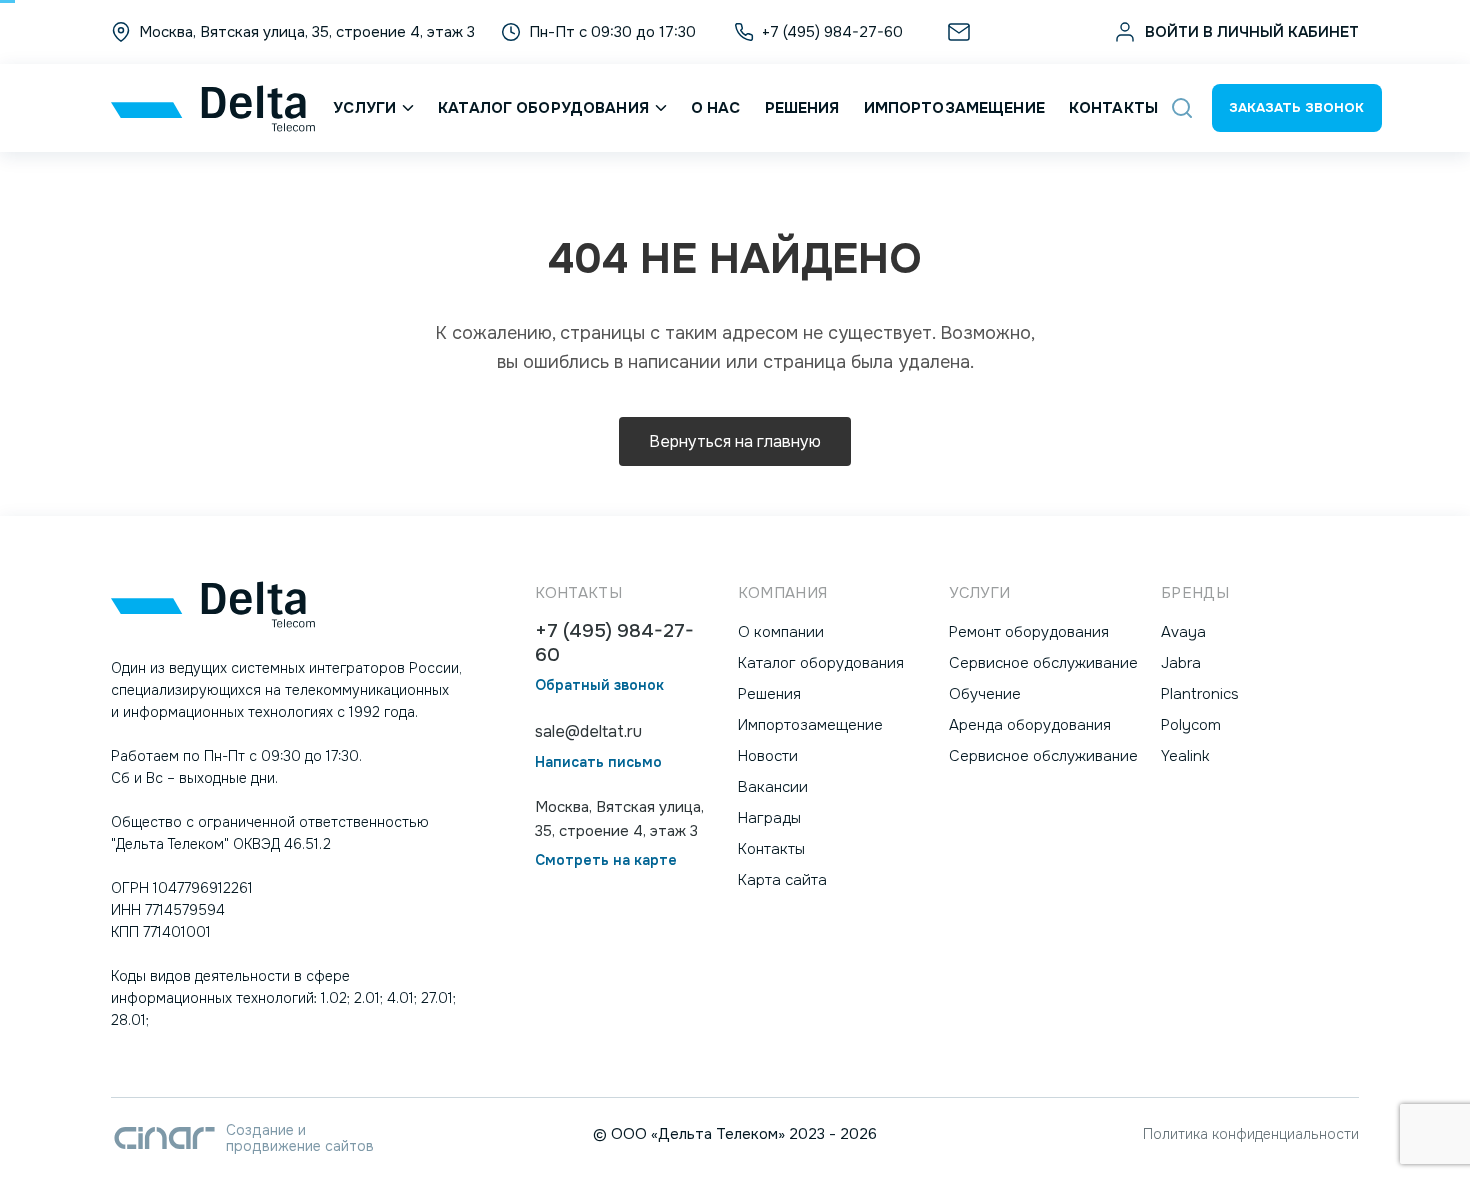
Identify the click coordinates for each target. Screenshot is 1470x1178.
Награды (769, 818)
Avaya (1183, 632)
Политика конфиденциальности (1251, 1134)
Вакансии (773, 787)
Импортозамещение (954, 108)
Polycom (1191, 725)
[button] (1182, 108)
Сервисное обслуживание (1043, 663)
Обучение (985, 694)
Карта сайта (782, 880)
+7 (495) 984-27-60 (614, 643)
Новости (768, 756)
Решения (802, 108)
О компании (781, 632)
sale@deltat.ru (1029, 32)
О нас (716, 108)
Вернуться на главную (735, 441)
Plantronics (1200, 694)
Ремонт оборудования (1029, 632)
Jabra (1181, 663)
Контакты (1113, 108)
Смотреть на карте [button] (606, 860)
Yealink (1185, 756)
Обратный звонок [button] (599, 685)
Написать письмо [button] (598, 762)
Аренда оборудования (1030, 725)
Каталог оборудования (543, 108)
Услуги (364, 108)
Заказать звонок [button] (1296, 107)
